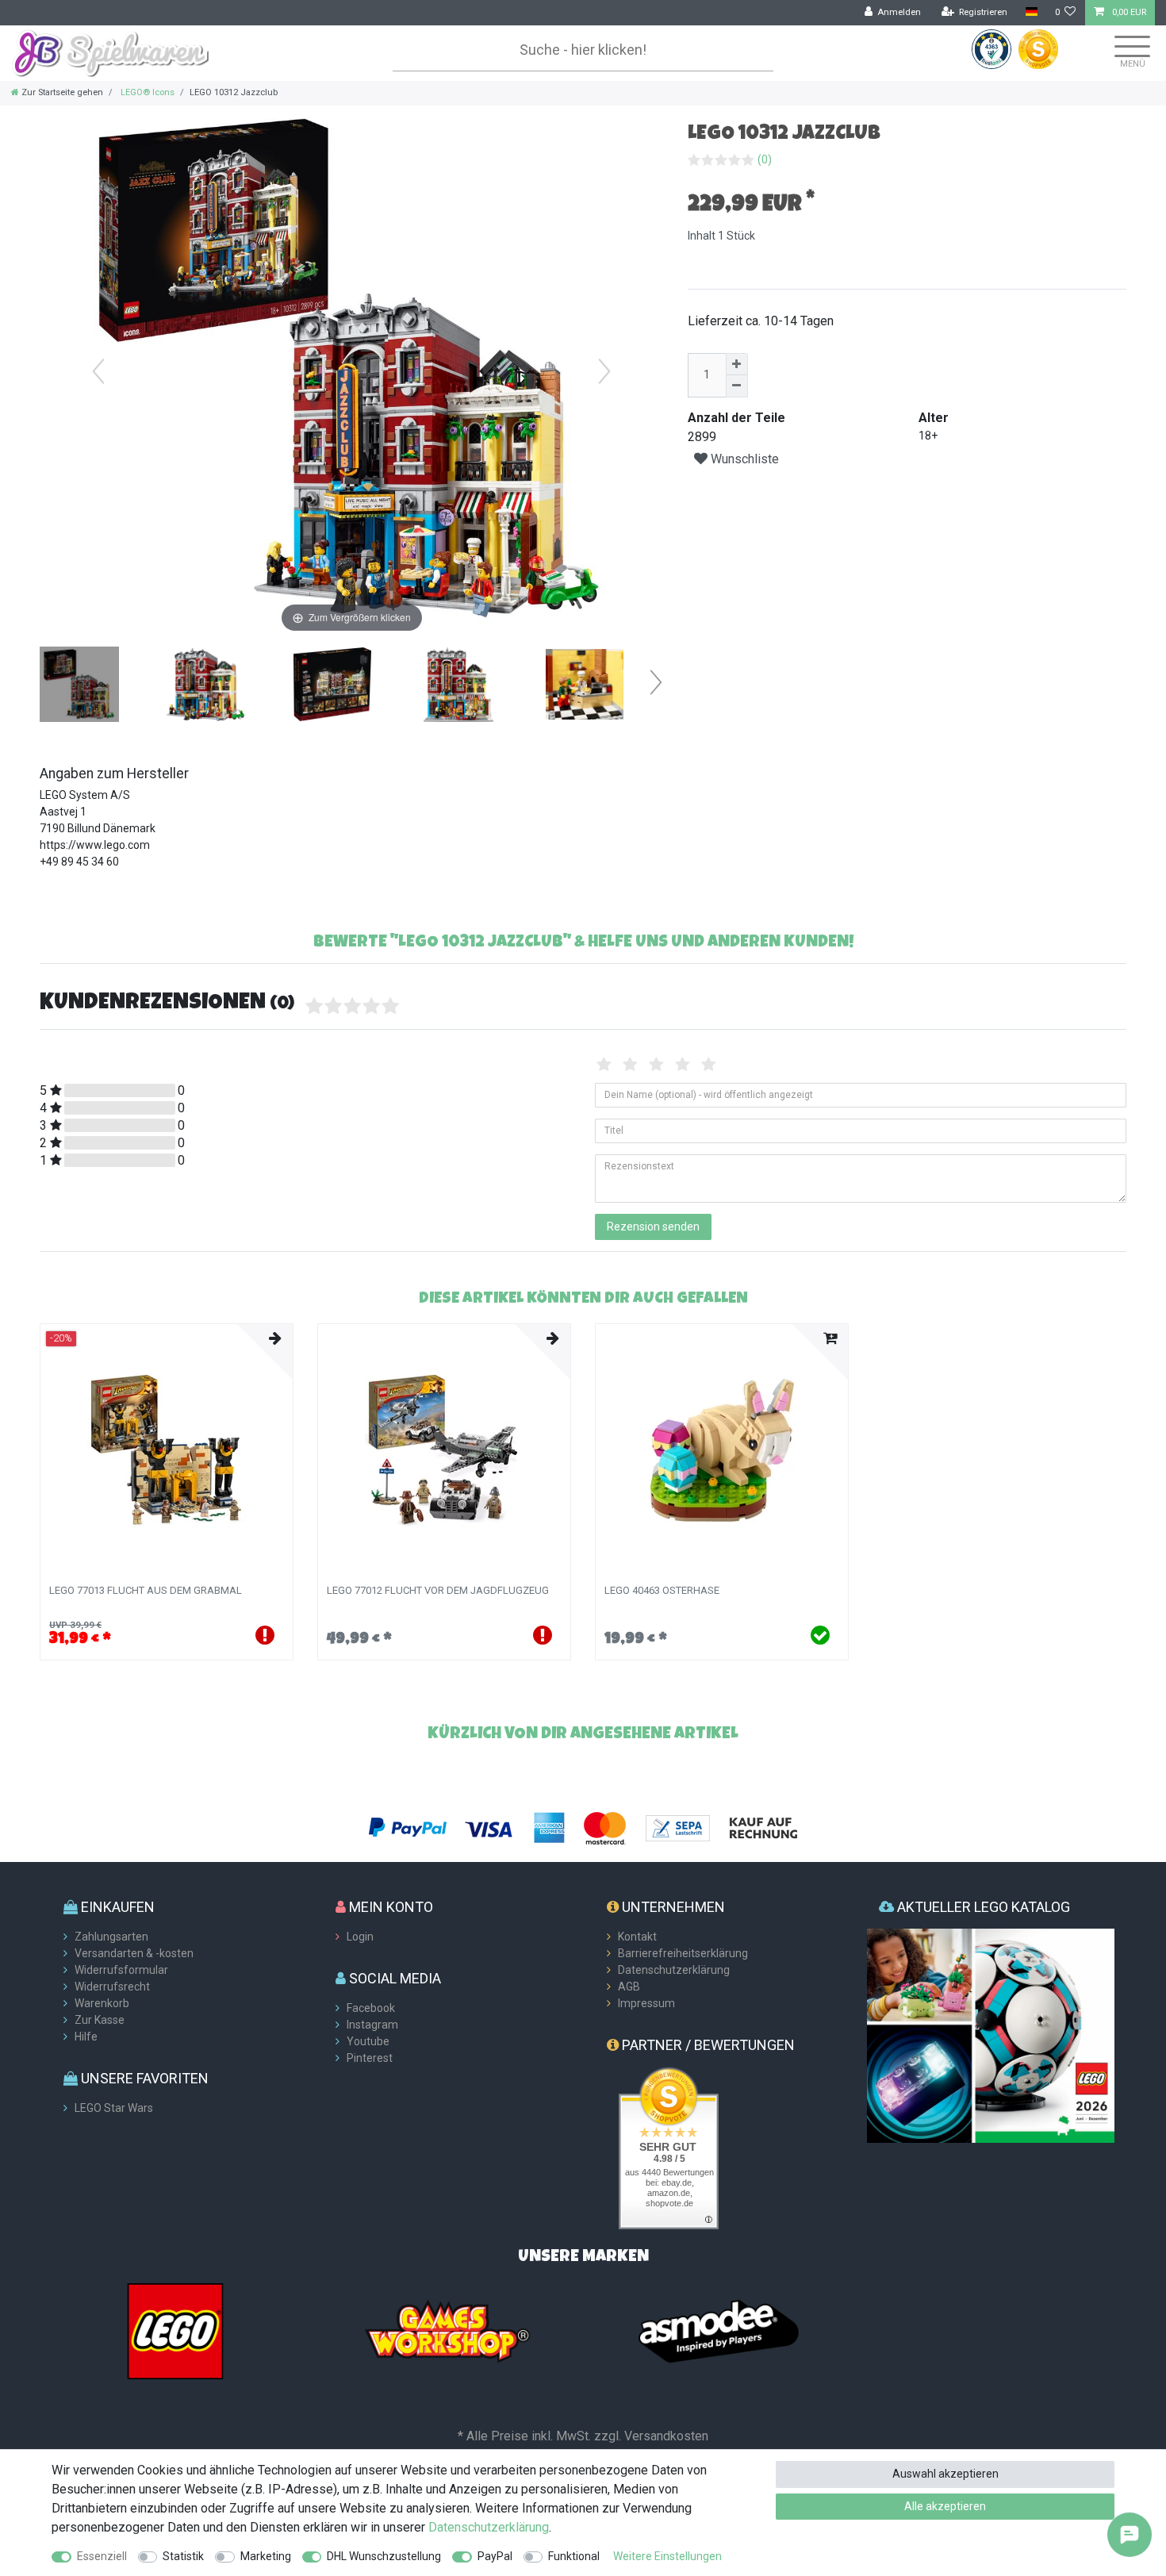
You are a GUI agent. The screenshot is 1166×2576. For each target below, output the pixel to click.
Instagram (372, 2025)
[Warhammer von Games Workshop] (447, 2330)
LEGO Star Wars (114, 2108)
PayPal (495, 2556)
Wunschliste (743, 459)
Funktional (574, 2556)
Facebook (371, 2008)
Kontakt (637, 1937)
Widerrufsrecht (112, 1987)
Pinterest (370, 2058)
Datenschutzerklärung (674, 1970)
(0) (765, 159)
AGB (629, 1987)
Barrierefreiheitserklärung (683, 1953)
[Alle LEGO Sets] (175, 2330)
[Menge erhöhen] (737, 364)
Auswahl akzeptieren (945, 2474)
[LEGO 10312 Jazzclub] (79, 686)
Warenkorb (102, 2003)
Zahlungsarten (111, 1937)
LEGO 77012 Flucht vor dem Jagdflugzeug (438, 1591)
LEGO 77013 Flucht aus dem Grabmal (146, 1591)
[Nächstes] (604, 371)
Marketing (266, 2556)
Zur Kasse (100, 2020)
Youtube (368, 2041)
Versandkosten (666, 2436)
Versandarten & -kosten (134, 1953)
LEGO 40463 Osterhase (662, 1591)
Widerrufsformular (121, 1970)
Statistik (183, 2556)
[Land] (1031, 12)
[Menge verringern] (737, 386)
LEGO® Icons (146, 92)
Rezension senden (653, 1227)
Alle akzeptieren (945, 2506)
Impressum (646, 2003)
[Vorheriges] (98, 371)
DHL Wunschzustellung (384, 2556)
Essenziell (102, 2556)
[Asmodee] (719, 2330)
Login (360, 1937)
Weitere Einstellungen (667, 2556)
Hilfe (86, 2037)
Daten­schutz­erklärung (489, 2527)
